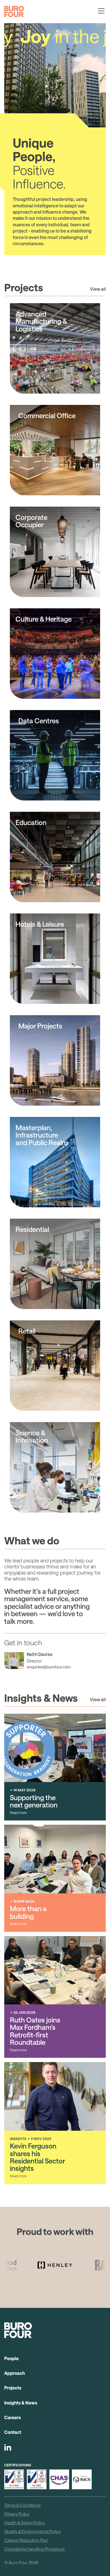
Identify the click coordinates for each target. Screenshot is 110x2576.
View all (98, 289)
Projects (13, 2388)
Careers (13, 2417)
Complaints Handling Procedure (34, 2549)
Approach (15, 2373)
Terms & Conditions (22, 2505)
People (11, 2358)
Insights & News (21, 2403)
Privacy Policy (17, 2514)
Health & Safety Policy (24, 2523)
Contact (13, 2432)
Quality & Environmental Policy (32, 2531)
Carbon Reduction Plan (26, 2540)
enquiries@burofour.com (49, 1667)
